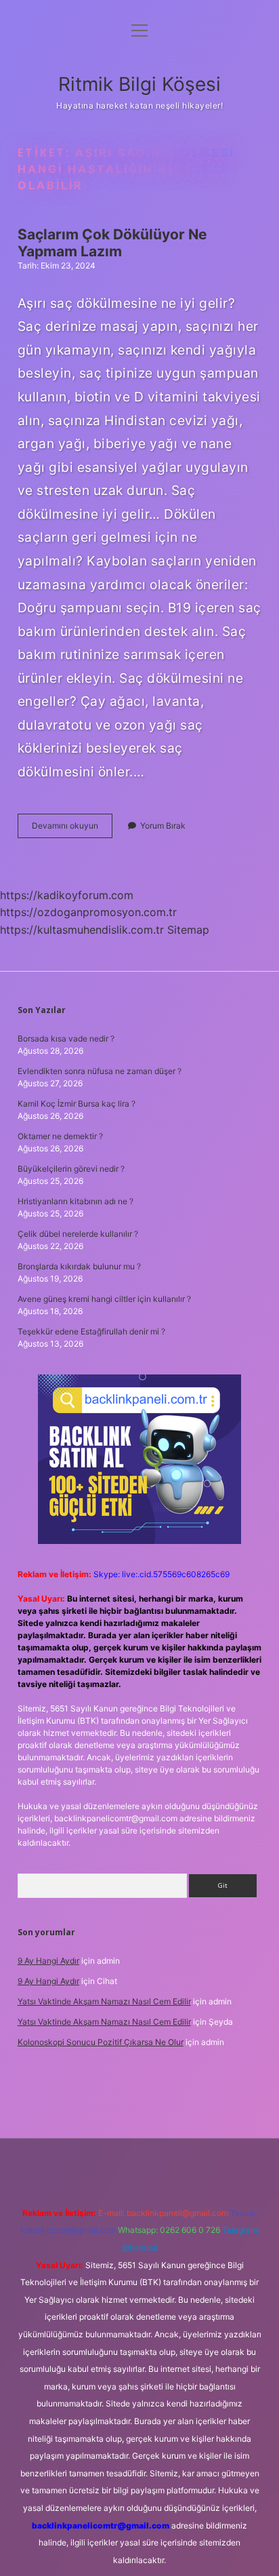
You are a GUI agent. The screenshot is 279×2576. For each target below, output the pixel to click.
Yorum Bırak (163, 826)
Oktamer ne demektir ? (60, 1136)
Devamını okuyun (72, 829)
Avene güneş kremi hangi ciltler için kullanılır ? (104, 1299)
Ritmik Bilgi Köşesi (139, 84)
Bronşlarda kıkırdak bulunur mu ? (79, 1266)
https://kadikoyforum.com (67, 895)
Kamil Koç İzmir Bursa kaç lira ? (77, 1104)
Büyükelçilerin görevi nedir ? (71, 1169)
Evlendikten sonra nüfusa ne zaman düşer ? (100, 1071)
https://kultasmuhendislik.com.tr (82, 930)
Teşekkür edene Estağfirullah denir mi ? (91, 1331)
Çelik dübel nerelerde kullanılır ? (78, 1234)
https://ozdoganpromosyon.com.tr (88, 912)
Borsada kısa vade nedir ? (66, 1038)
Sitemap (188, 930)
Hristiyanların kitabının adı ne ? (76, 1201)
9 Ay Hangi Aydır (48, 1961)
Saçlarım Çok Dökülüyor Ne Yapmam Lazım (112, 243)
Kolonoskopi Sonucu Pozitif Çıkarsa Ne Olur (101, 2042)
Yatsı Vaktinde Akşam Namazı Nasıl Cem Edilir (104, 2001)
